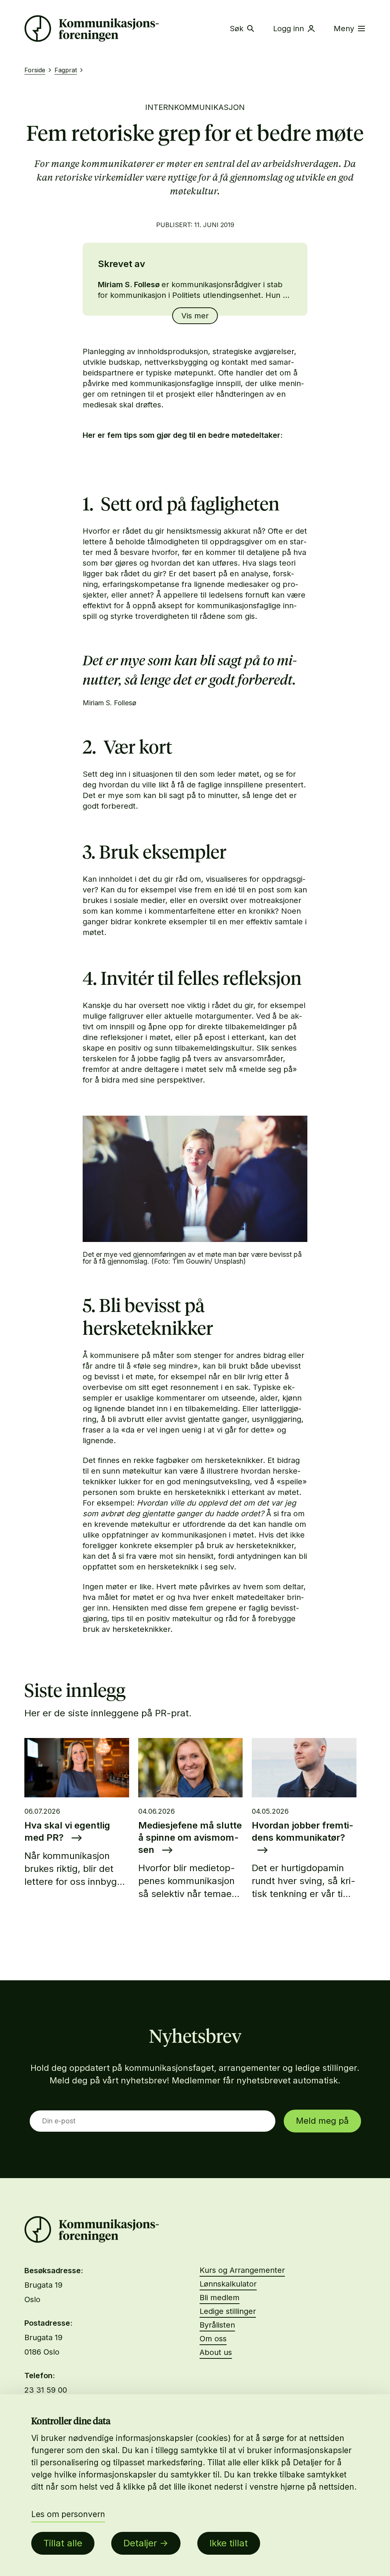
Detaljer (140, 2543)
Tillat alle (63, 2543)
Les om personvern (68, 2514)
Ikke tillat (229, 2543)
